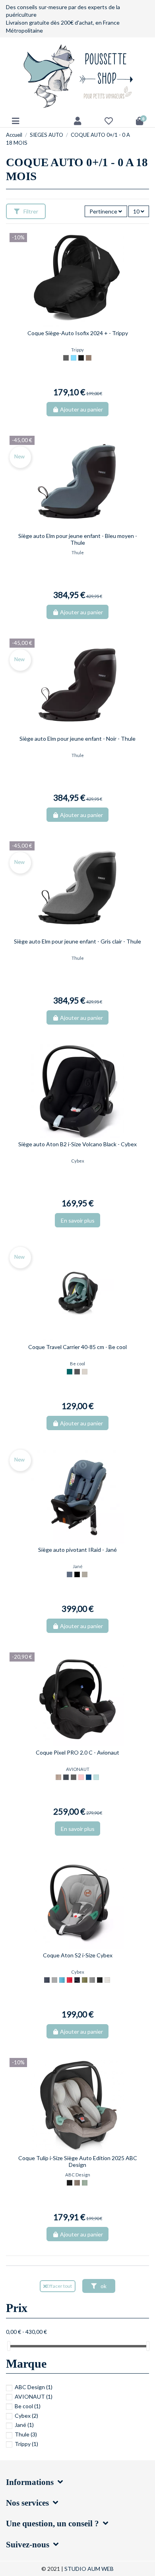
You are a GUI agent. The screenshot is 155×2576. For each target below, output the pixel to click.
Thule (26, 2434)
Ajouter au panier (81, 409)
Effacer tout (59, 2286)
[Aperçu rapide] (83, 324)
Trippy (26, 2444)
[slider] (9, 2346)
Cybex (26, 2416)
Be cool (28, 2406)
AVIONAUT (34, 2396)
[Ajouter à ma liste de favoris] (72, 324)
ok (103, 2286)
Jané (24, 2425)
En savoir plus (78, 1220)
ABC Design (34, 2387)
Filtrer (30, 211)
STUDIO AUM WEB (89, 2569)
